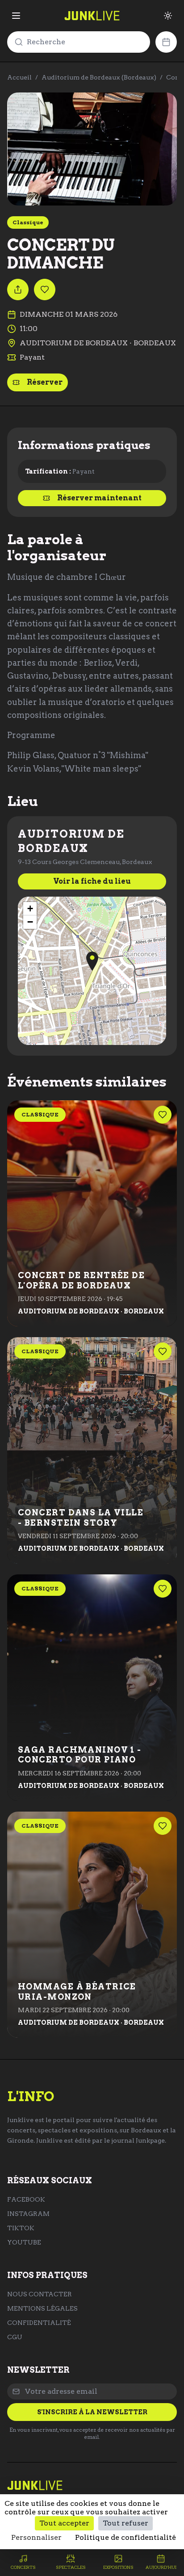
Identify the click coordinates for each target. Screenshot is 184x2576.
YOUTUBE (24, 2242)
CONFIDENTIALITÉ (39, 2323)
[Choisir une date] (166, 42)
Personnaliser (36, 2537)
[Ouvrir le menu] (16, 16)
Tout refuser (125, 2523)
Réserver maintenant (99, 498)
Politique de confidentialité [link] (125, 2537)
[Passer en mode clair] (168, 16)
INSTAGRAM (28, 2214)
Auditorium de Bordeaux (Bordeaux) (99, 77)
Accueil (19, 77)
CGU (15, 2337)
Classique (28, 222)
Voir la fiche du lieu (92, 881)
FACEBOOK (26, 2199)
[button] (92, 961)
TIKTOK (21, 2228)
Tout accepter (64, 2523)
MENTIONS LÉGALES (42, 2308)
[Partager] (18, 289)
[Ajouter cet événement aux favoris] (45, 289)
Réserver (45, 382)
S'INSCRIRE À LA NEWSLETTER (92, 2412)
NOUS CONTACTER (40, 2294)
